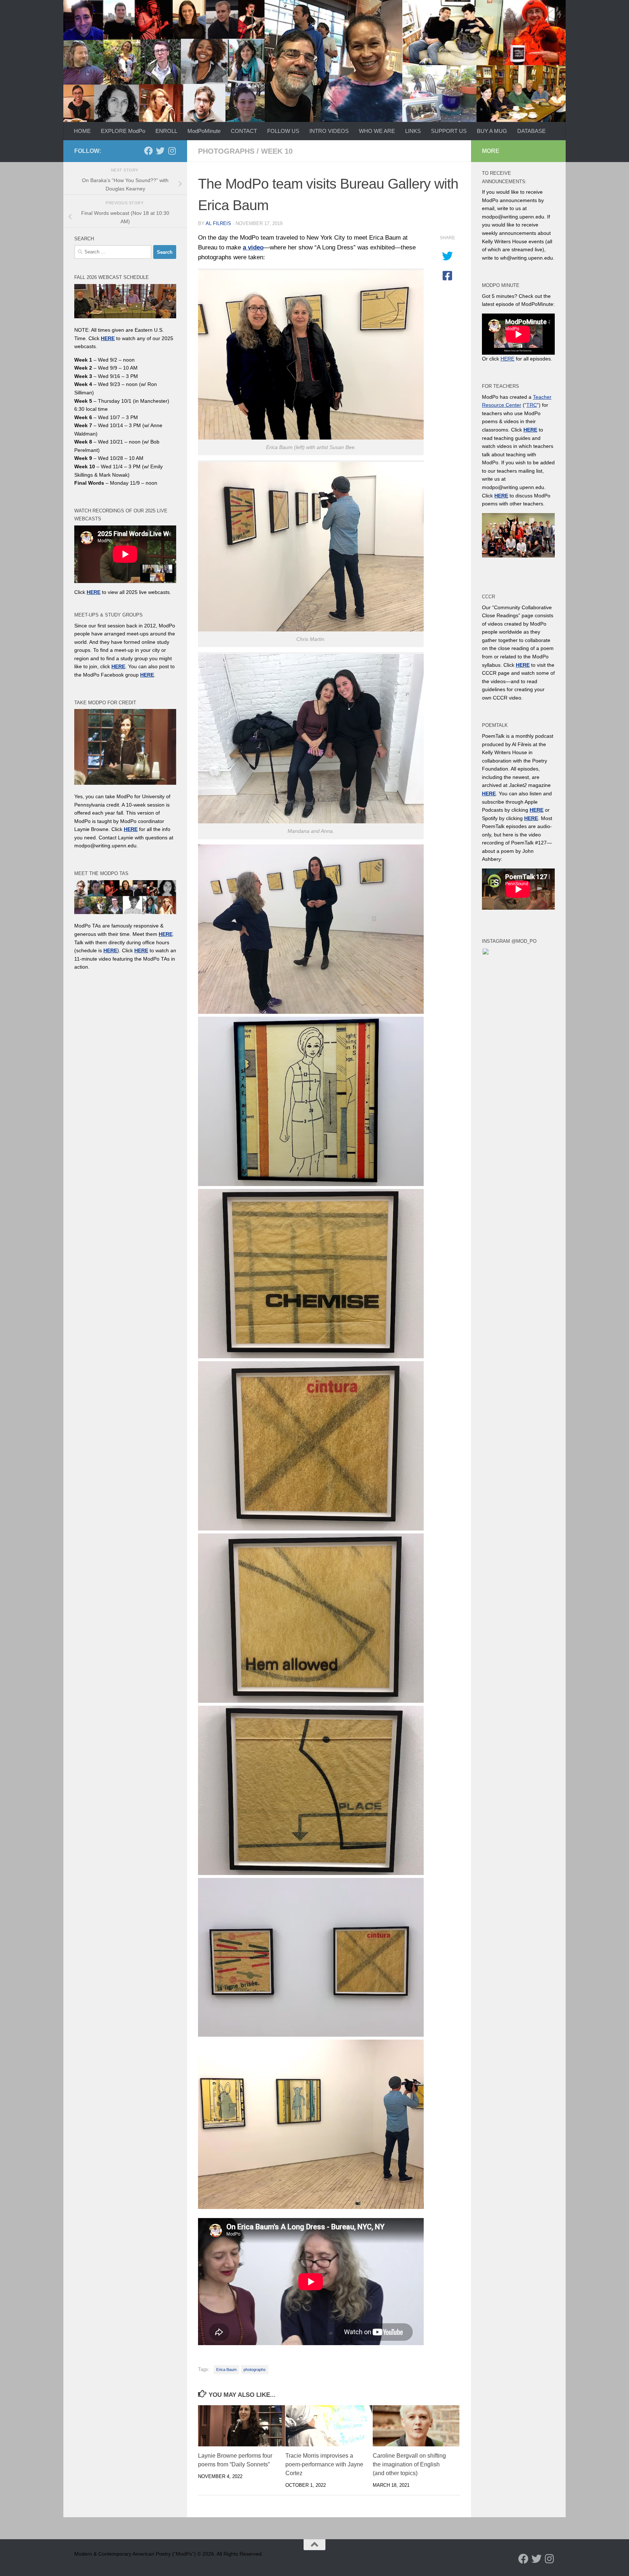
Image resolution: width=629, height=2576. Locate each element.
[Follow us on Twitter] (160, 151)
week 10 (277, 151)
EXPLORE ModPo (123, 131)
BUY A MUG (492, 131)
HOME (82, 131)
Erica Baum (226, 2370)
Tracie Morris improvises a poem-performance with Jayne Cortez (324, 2465)
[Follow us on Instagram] (172, 151)
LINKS (413, 131)
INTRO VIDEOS (329, 131)
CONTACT (244, 131)
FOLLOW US (283, 131)
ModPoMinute (204, 131)
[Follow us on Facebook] (149, 151)
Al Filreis (218, 223)
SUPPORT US (449, 131)
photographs (226, 151)
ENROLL (166, 131)
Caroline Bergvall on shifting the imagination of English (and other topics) (409, 2465)
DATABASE (531, 131)
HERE (110, 950)
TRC (532, 405)
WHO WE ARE (377, 131)
